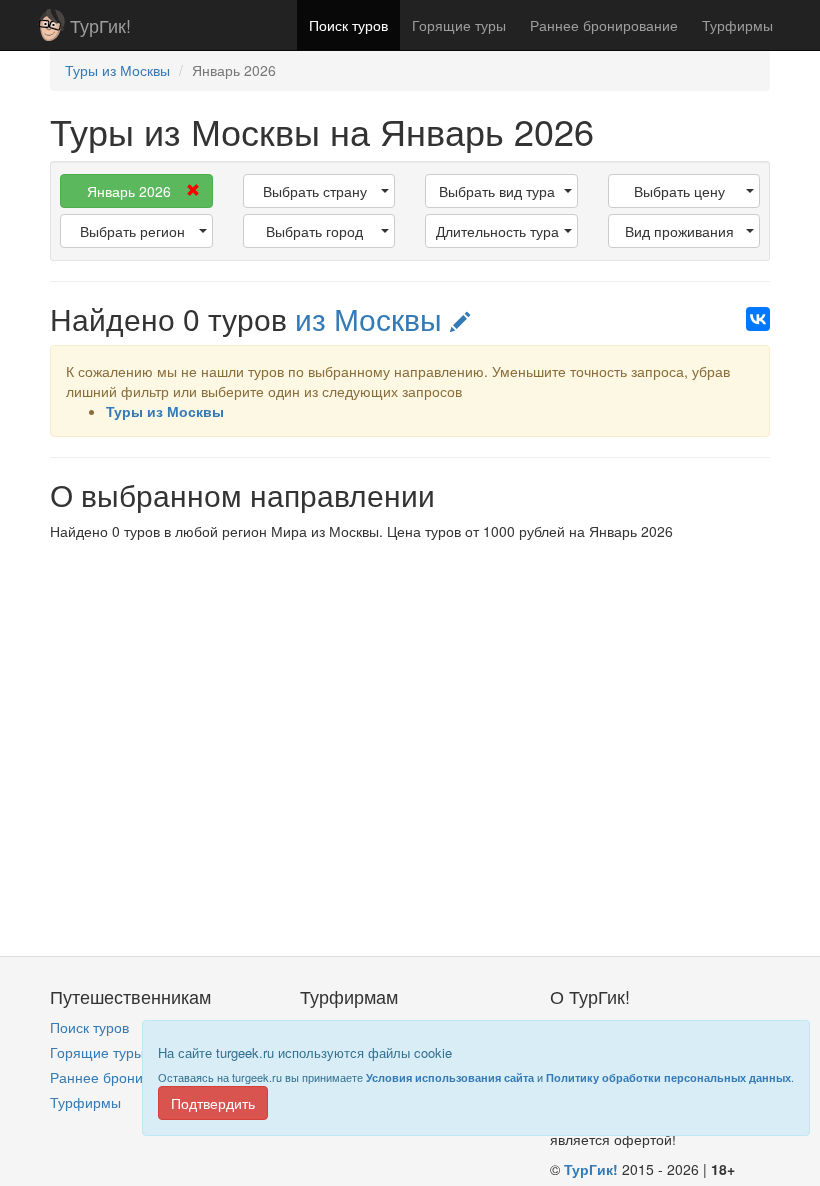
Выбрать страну (315, 191)
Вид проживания (679, 231)
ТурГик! (100, 25)
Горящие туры (459, 25)
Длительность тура (497, 231)
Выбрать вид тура (497, 191)
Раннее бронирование (604, 25)
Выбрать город (314, 231)
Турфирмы (737, 25)
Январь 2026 (129, 191)
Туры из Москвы (165, 411)
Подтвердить (213, 1103)
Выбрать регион (132, 231)
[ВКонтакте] (758, 319)
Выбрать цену (679, 191)
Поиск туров (348, 25)
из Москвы (372, 318)
